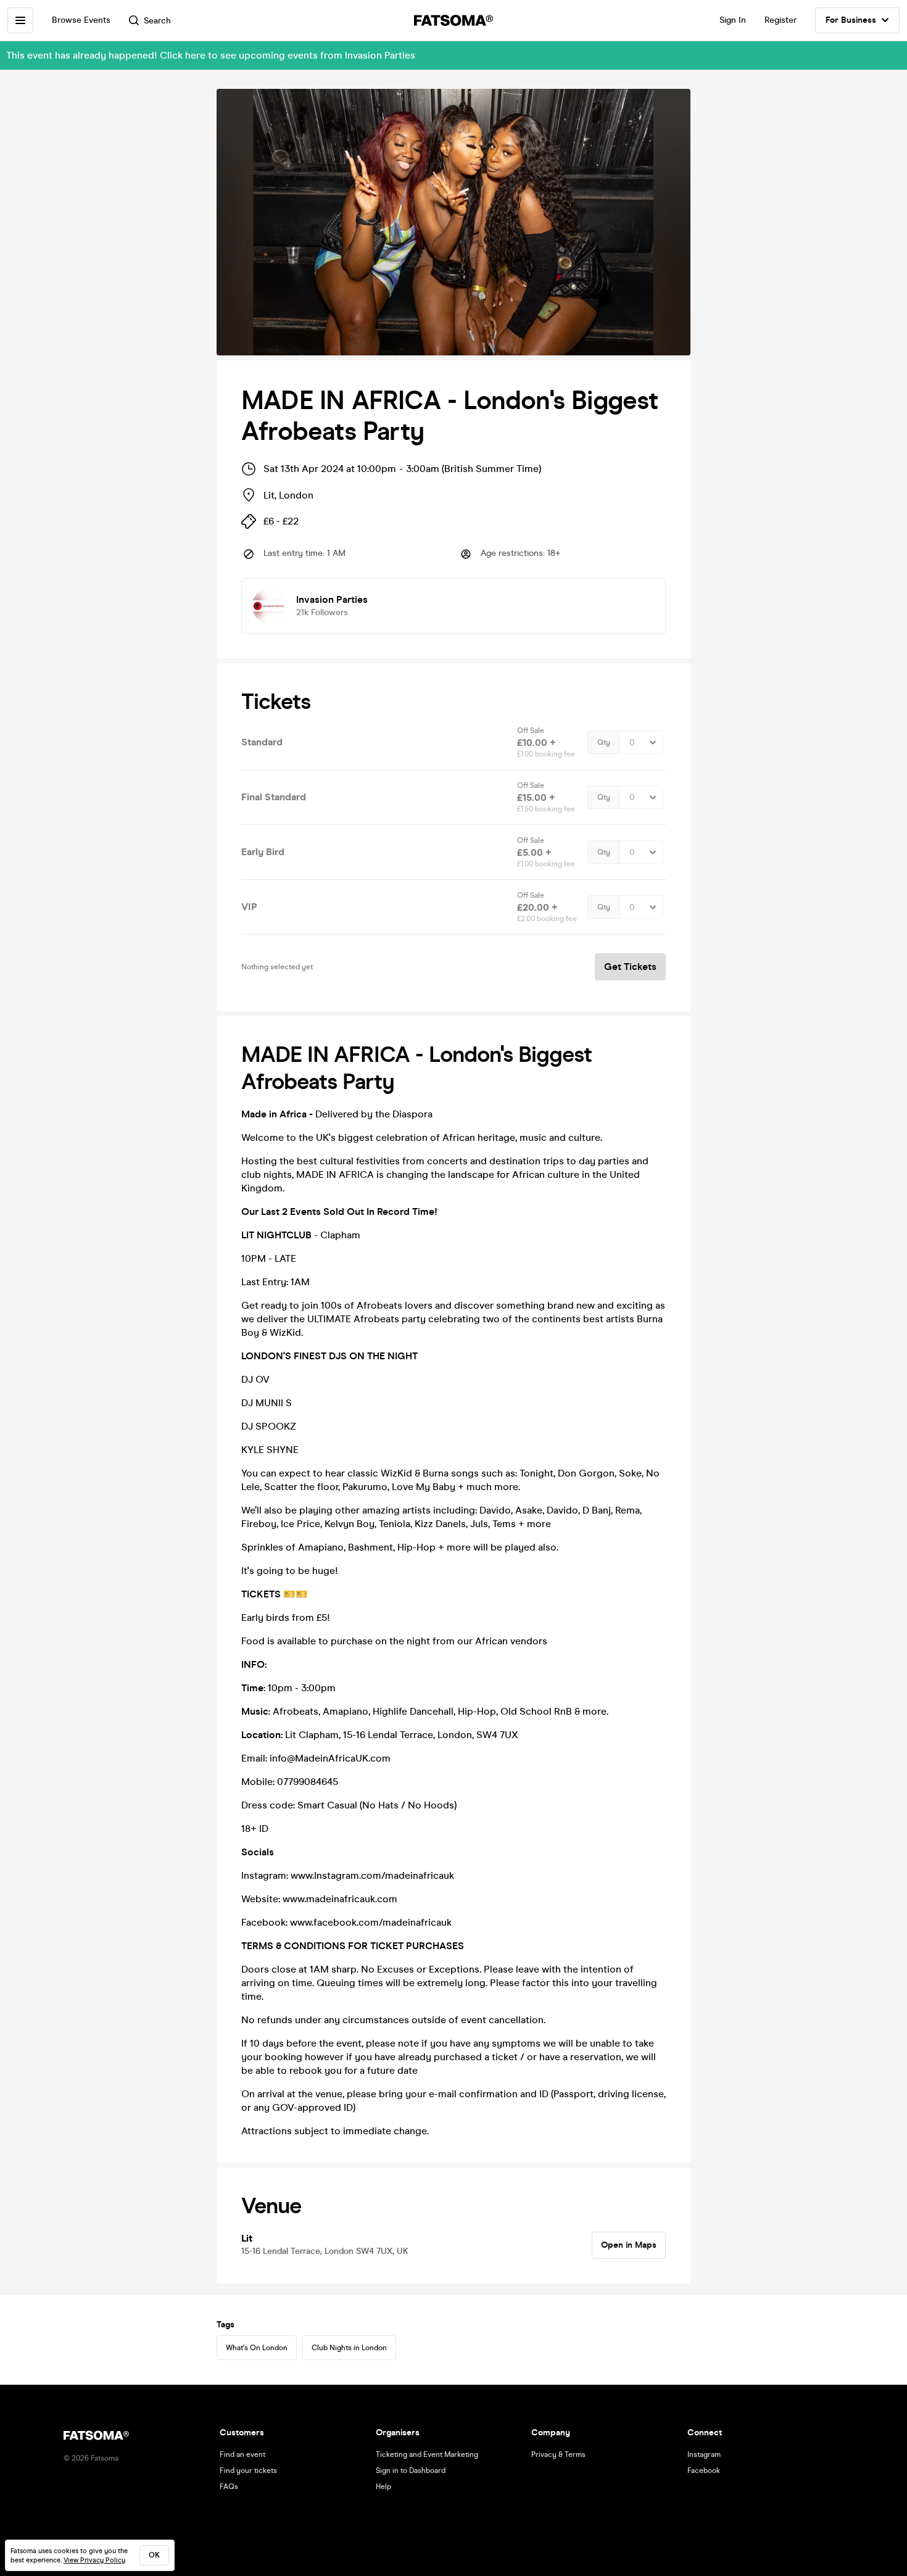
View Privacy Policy (94, 2560)
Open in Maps (629, 2245)
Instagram (704, 2454)
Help (383, 2487)
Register (781, 20)
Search (157, 21)
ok (154, 2555)
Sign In (733, 20)
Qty (604, 742)
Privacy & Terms (558, 2454)
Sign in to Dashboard (411, 2470)
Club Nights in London (349, 2348)
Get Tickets (630, 967)
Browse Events (81, 20)
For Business (851, 20)
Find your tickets (248, 2470)
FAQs (229, 2487)
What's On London (257, 2348)
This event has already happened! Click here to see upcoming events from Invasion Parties (211, 55)
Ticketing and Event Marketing (427, 2454)
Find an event (242, 2454)
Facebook (704, 2470)
